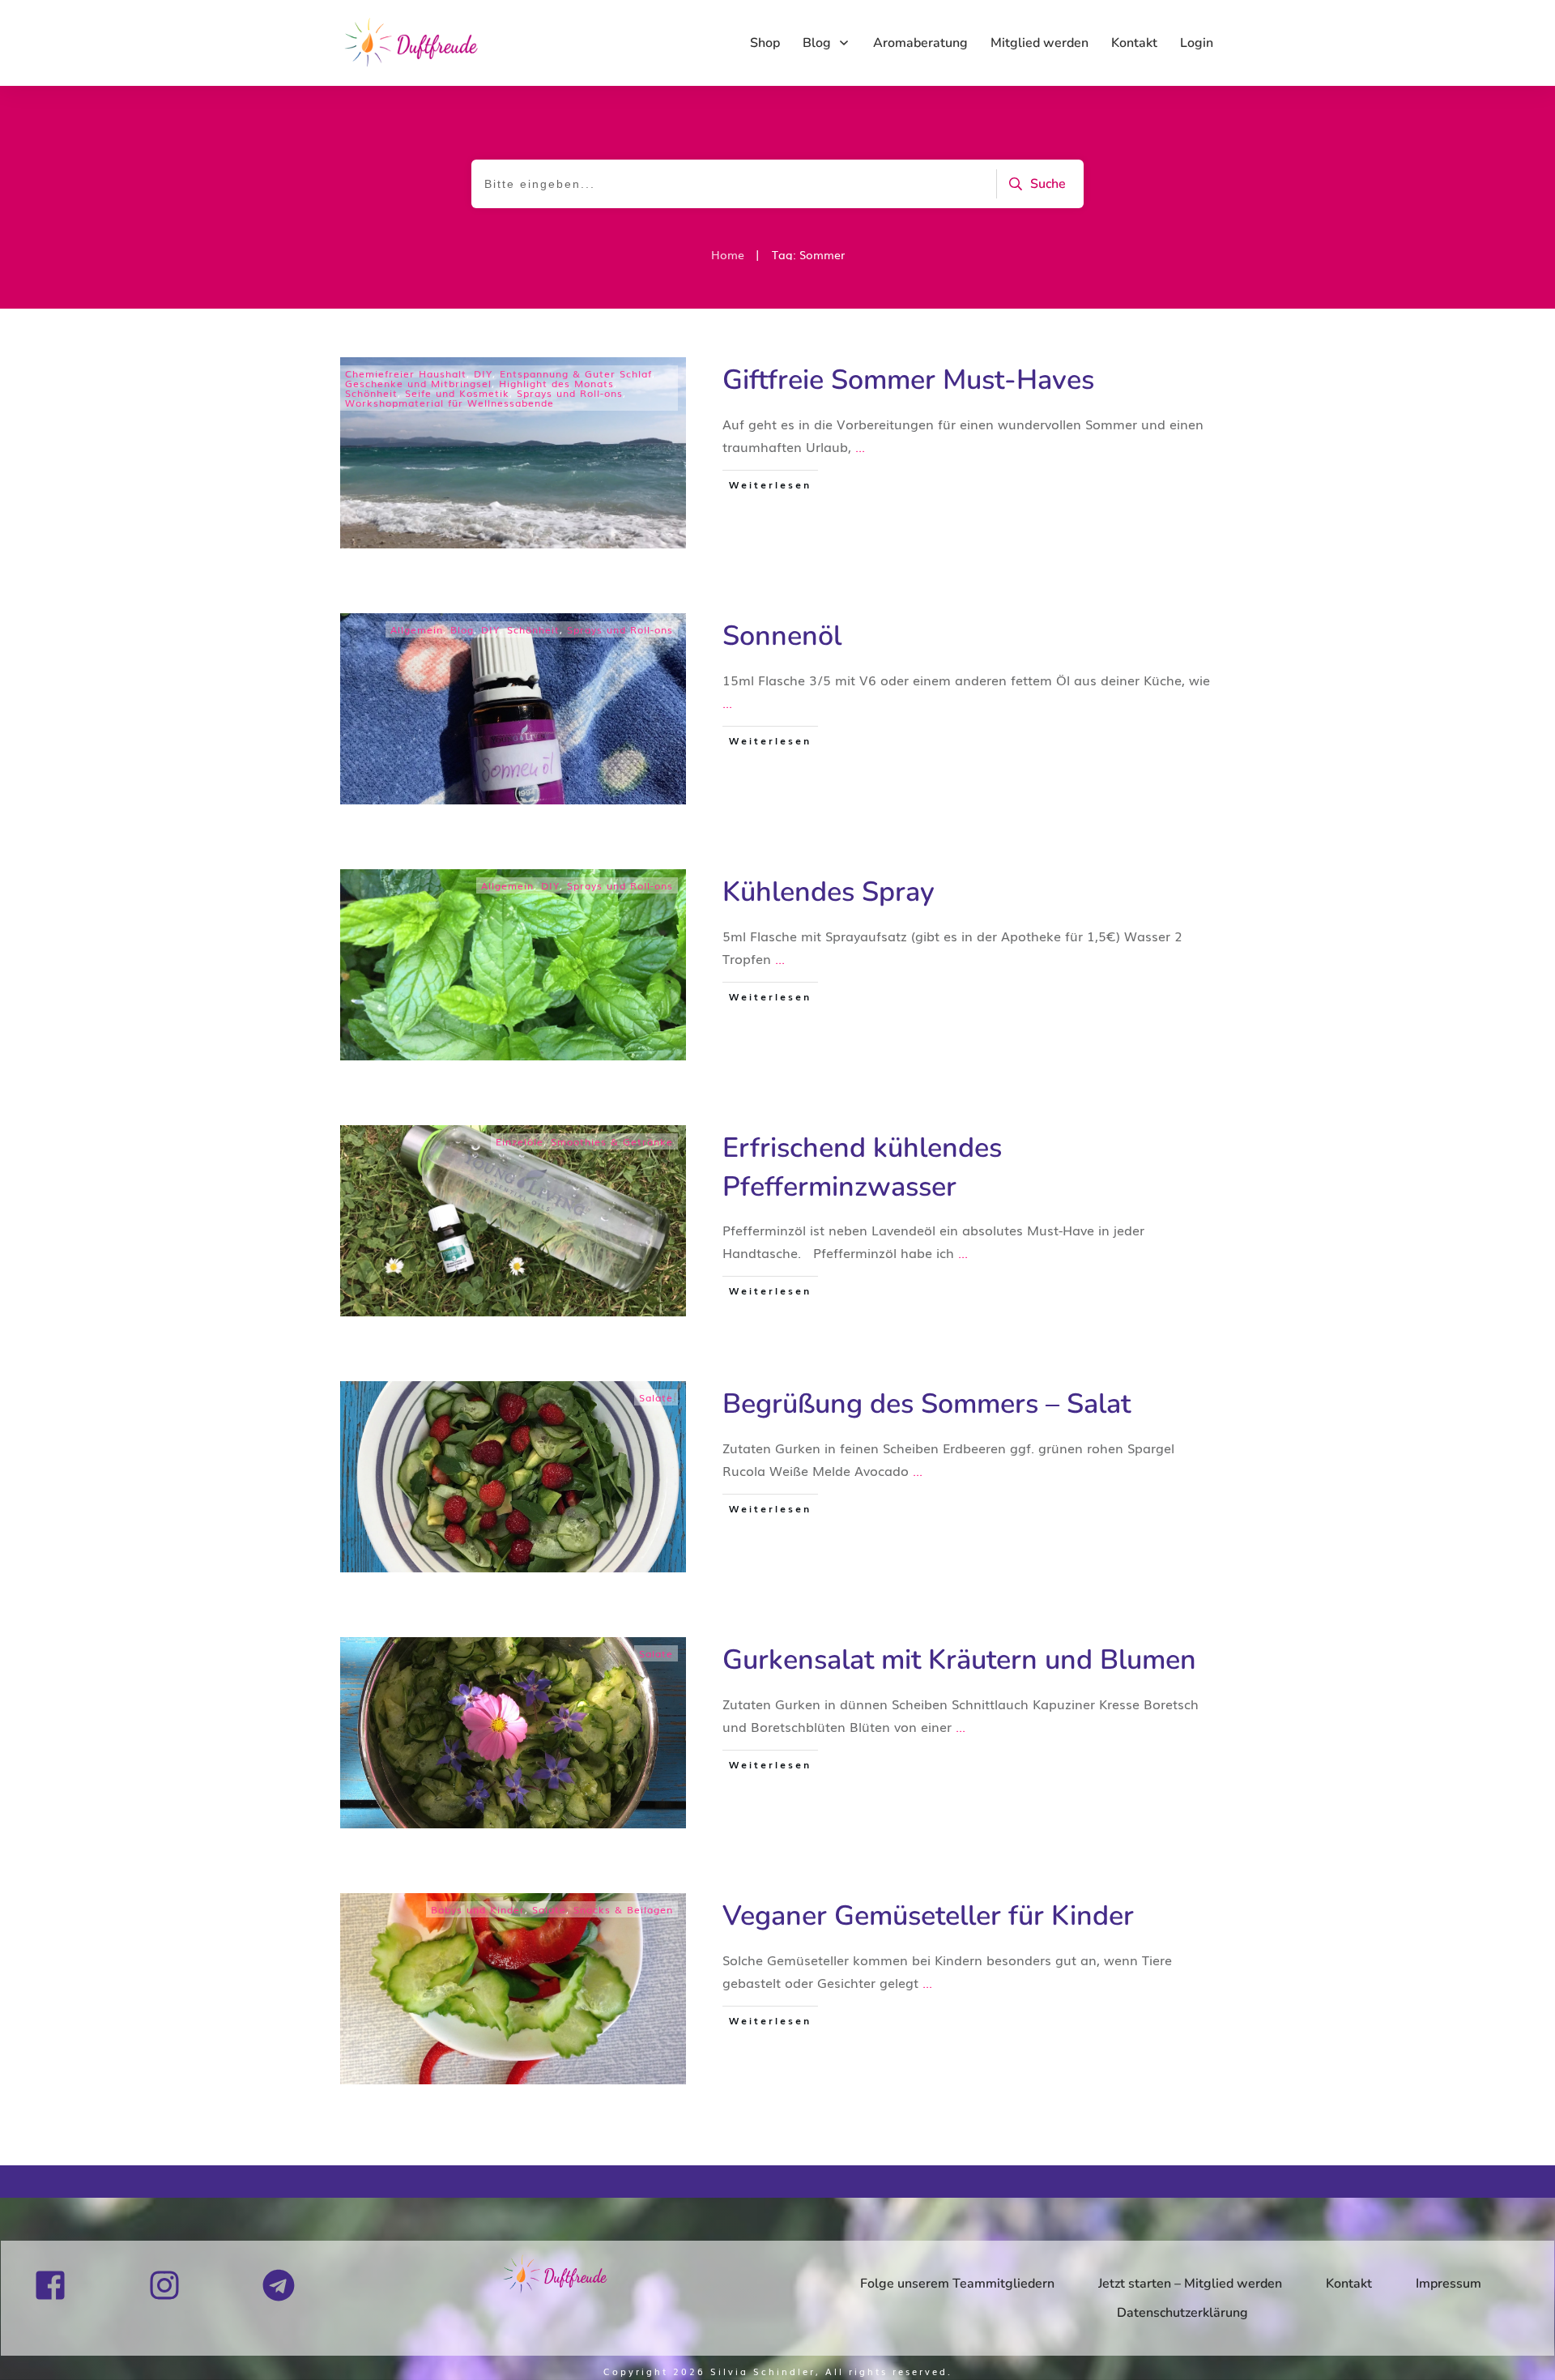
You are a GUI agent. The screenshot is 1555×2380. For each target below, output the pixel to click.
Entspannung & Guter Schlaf (576, 373)
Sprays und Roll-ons (570, 393)
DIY (483, 373)
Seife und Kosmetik (457, 393)
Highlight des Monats (556, 383)
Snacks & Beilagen (623, 1909)
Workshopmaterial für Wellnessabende (449, 403)
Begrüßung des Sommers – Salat (927, 1404)
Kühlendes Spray (829, 892)
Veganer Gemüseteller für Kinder (928, 1916)
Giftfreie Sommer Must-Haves (908, 380)
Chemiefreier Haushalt (406, 373)
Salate (656, 1397)
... (860, 446)
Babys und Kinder (478, 1909)
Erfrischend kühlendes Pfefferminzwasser (862, 1167)
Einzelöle (520, 1141)
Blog (462, 629)
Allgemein (417, 629)
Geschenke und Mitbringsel (418, 383)
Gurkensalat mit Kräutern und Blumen (959, 1660)
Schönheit (371, 393)
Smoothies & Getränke (612, 1141)
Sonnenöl (782, 636)
